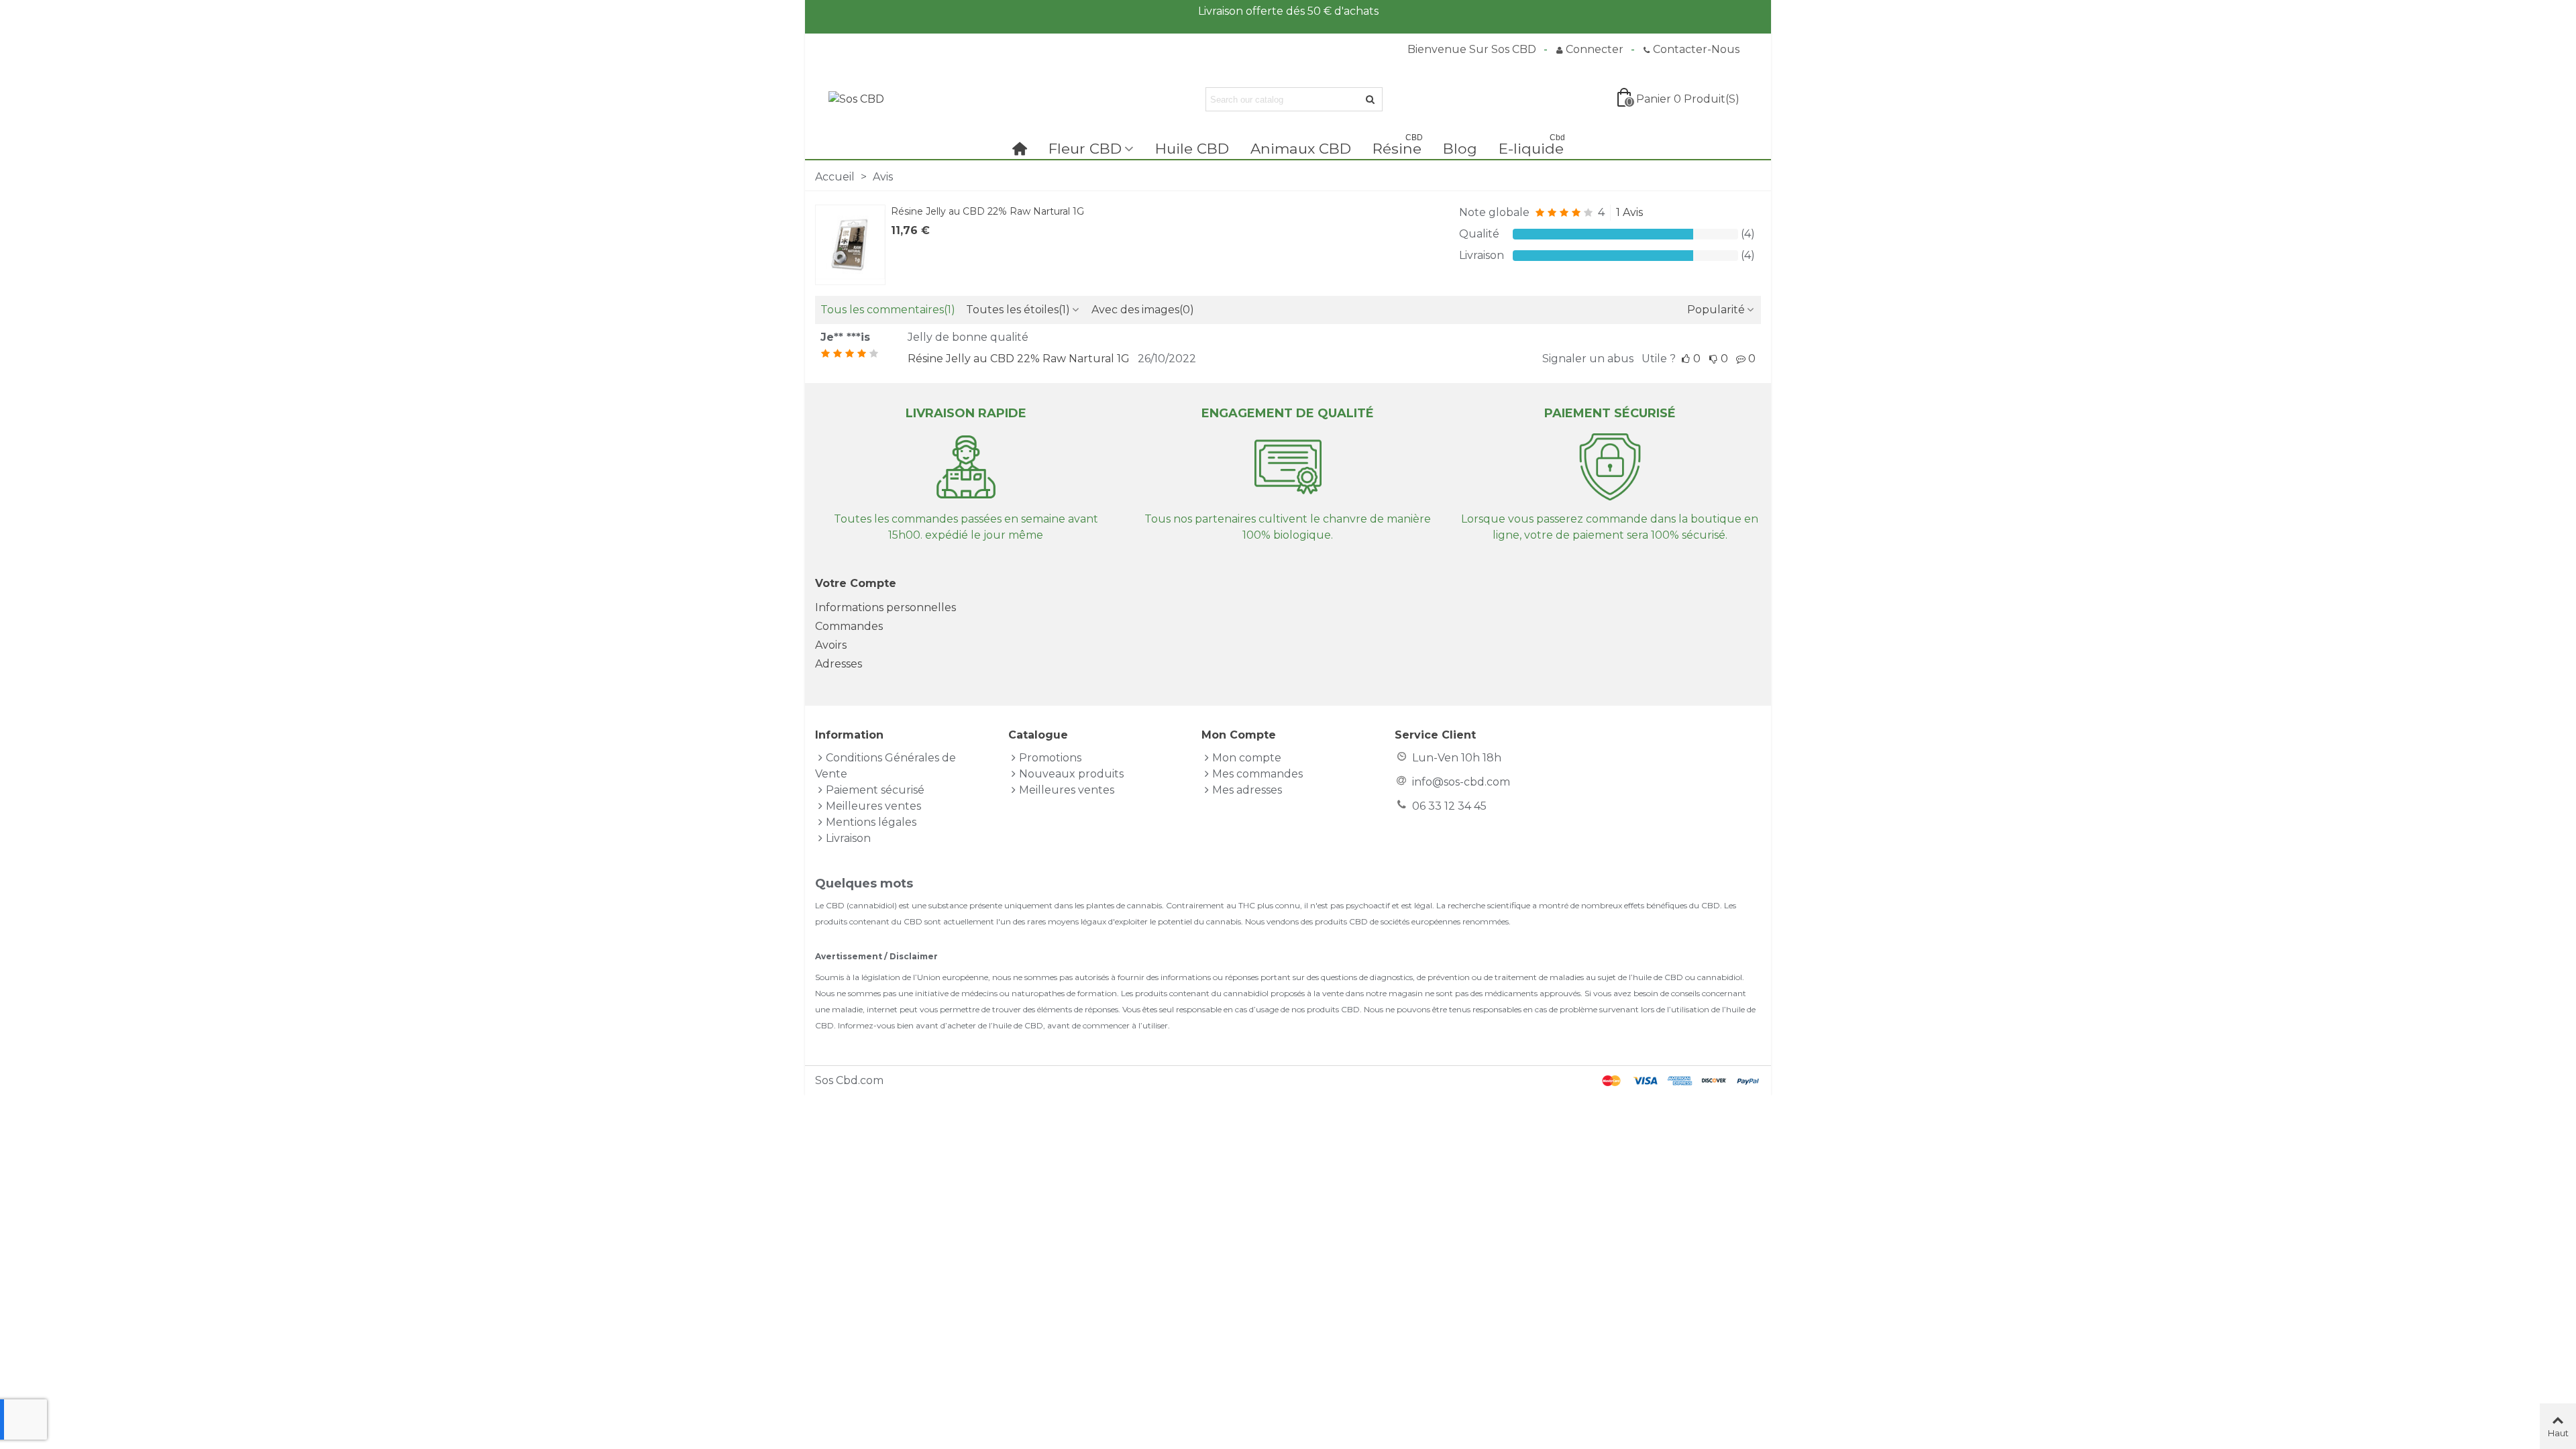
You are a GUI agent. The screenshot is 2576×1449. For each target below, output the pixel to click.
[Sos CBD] (902, 100)
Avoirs (831, 645)
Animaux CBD (1301, 148)
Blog (1460, 148)
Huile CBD (1192, 148)
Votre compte (856, 583)
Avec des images (1143, 310)
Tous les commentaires (888, 310)
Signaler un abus (1588, 359)
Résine (1398, 147)
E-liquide (1532, 147)
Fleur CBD (1085, 148)
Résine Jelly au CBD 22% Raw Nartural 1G (987, 211)
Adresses (839, 664)
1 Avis (1629, 212)
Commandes (849, 626)
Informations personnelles (885, 607)
